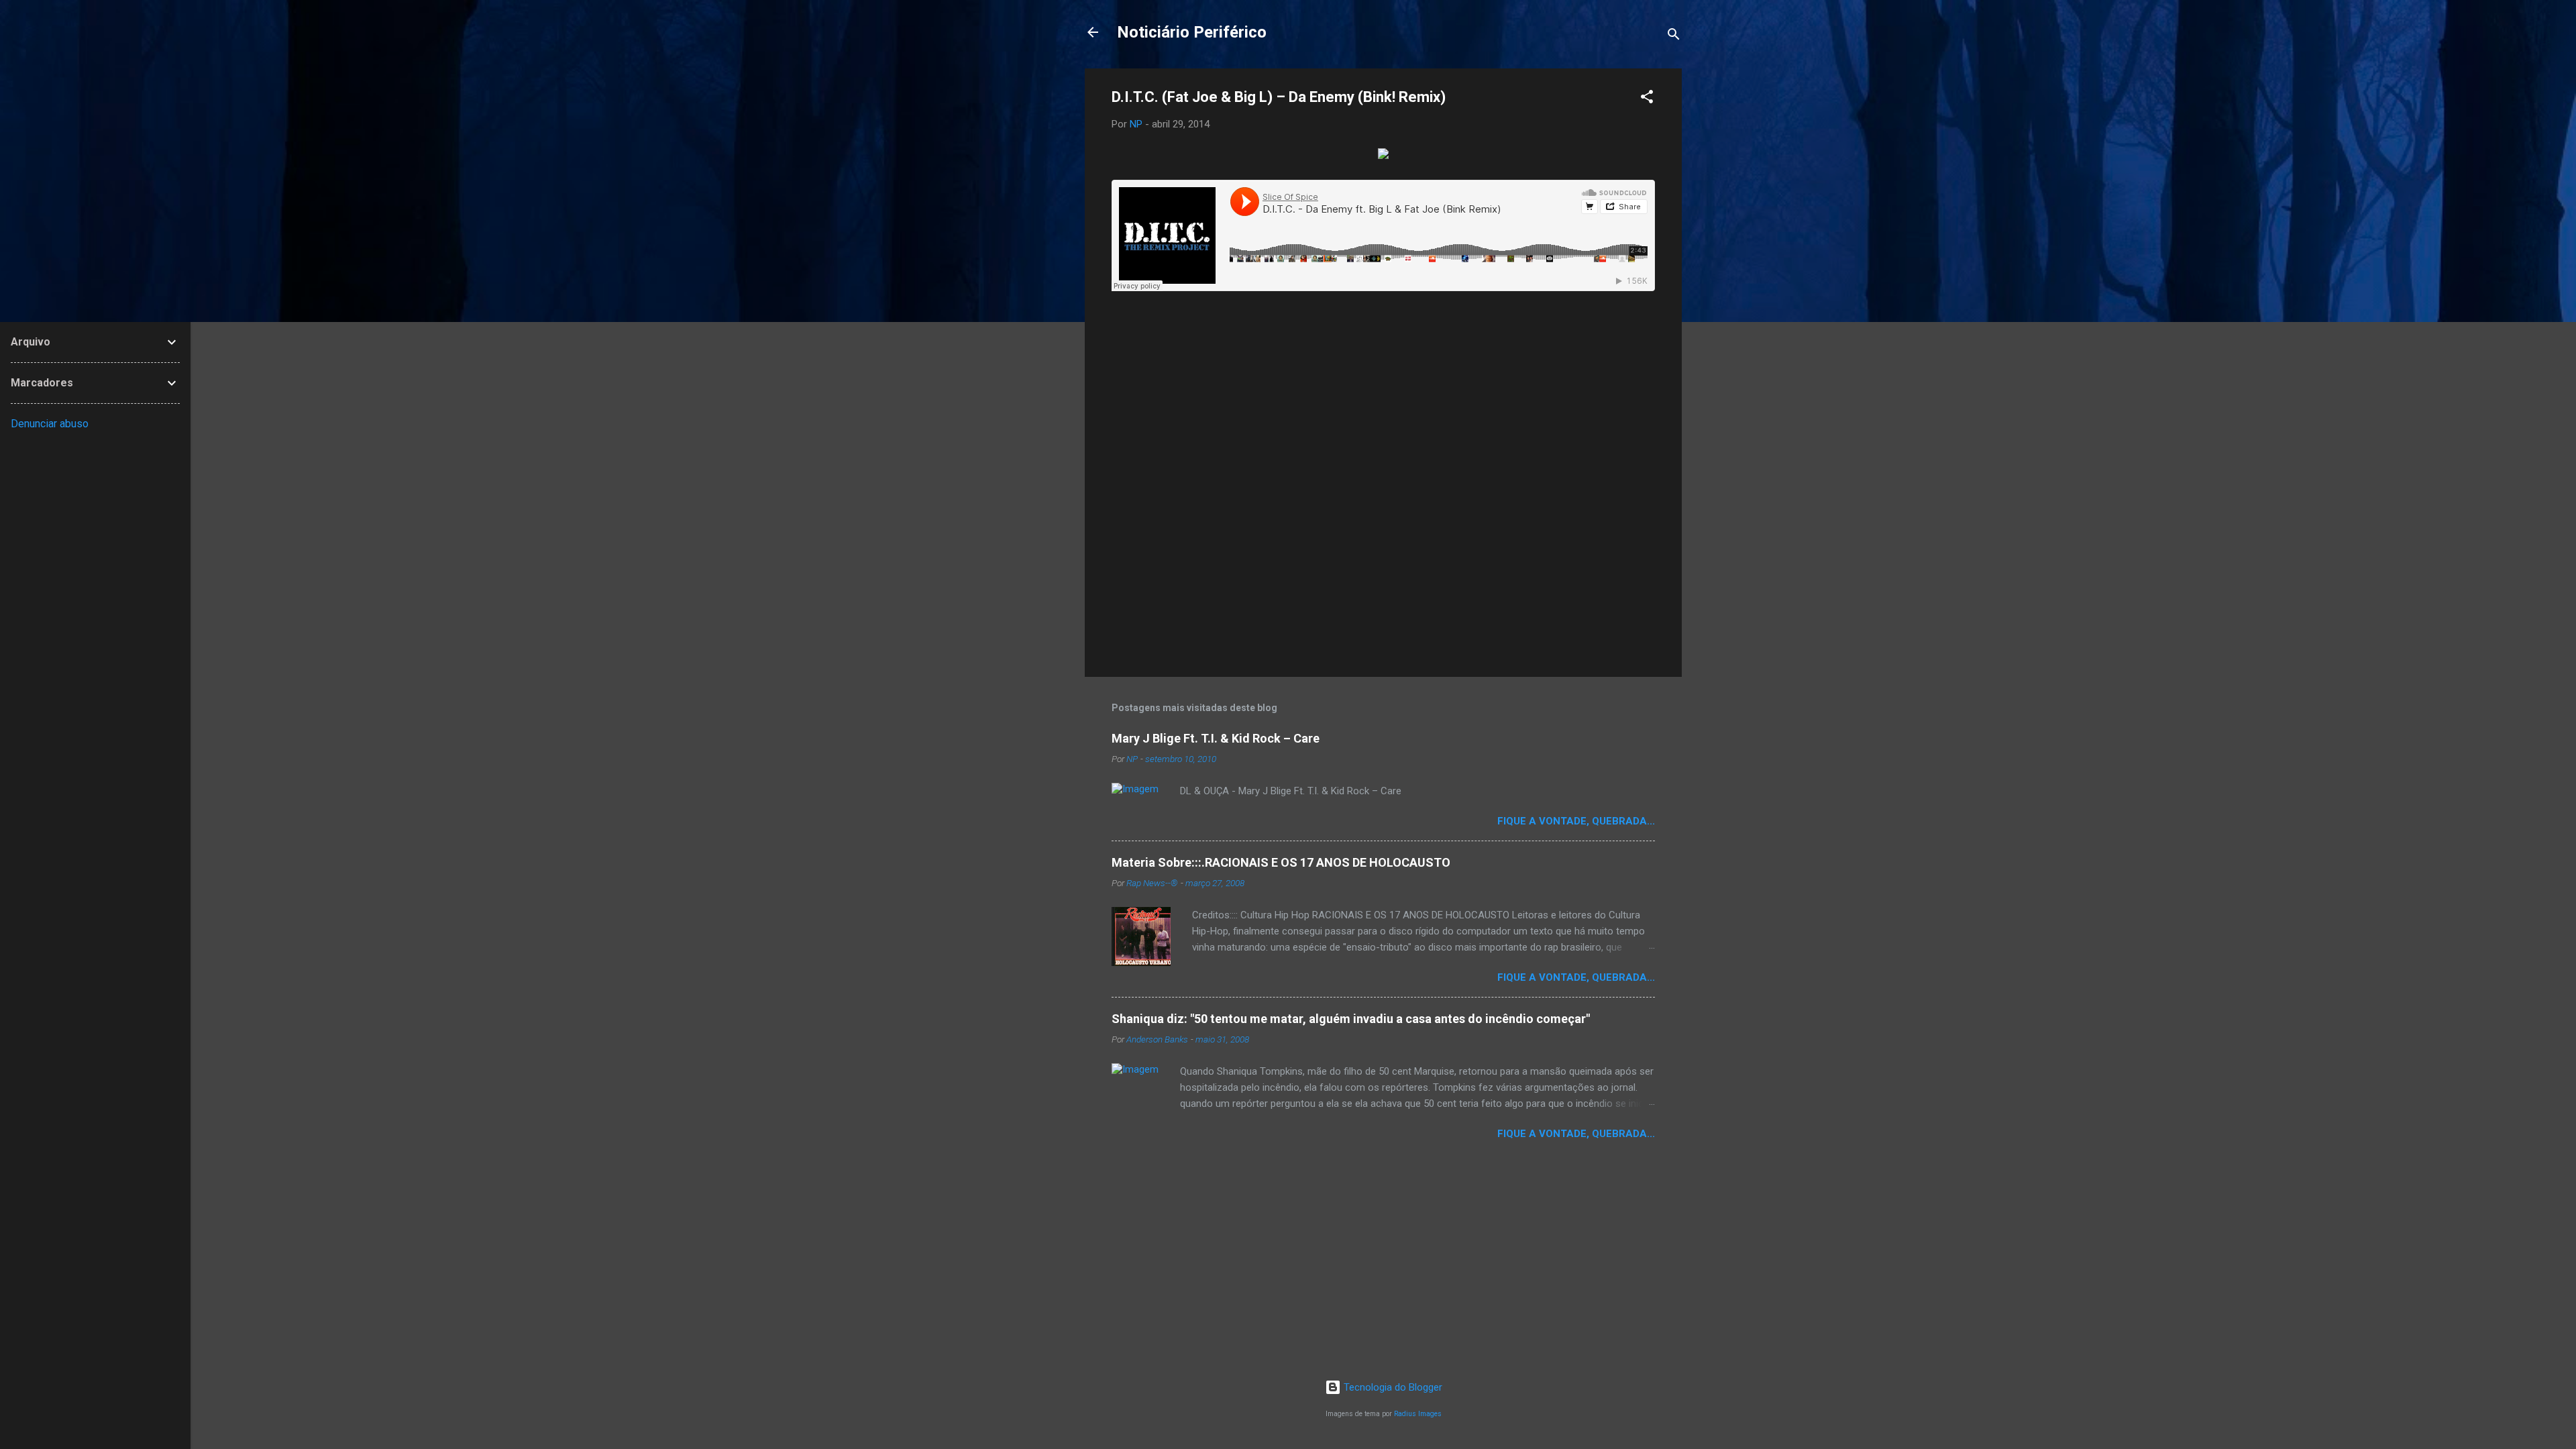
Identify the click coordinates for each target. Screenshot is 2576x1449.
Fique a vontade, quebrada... (1576, 821)
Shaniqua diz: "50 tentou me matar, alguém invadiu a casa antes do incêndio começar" (1351, 1019)
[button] (1647, 99)
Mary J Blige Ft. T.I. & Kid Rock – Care (1216, 738)
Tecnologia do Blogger (1392, 1387)
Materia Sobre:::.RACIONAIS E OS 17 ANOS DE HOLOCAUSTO (1281, 862)
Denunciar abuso (50, 424)
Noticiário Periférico (1192, 32)
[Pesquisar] (1674, 37)
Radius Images (1418, 1414)
